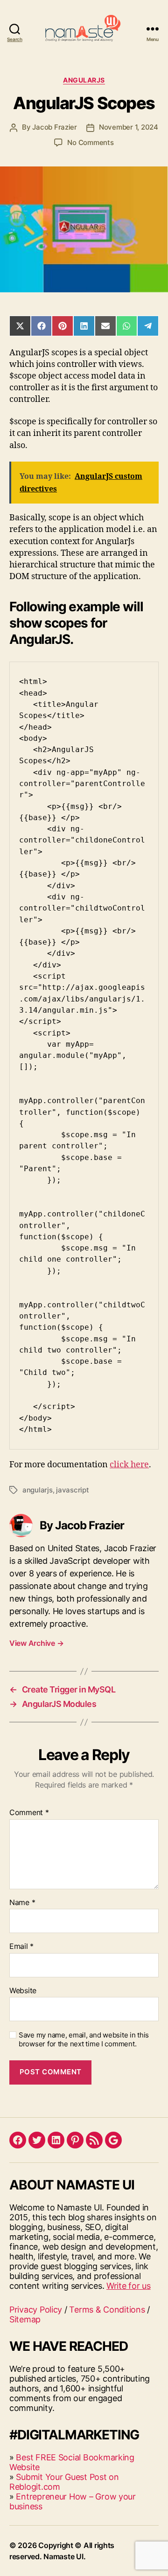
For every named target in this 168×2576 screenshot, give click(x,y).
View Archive (36, 1643)
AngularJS (84, 80)
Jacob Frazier (55, 127)
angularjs (38, 1490)
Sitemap (25, 2319)
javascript (72, 1490)
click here (129, 1465)
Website (23, 1991)
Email (21, 1947)
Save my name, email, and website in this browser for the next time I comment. (84, 2040)
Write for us (129, 2286)
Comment (29, 1813)
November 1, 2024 (129, 127)
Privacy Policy (36, 2310)
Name (22, 1903)
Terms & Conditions (107, 2310)
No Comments (90, 142)
